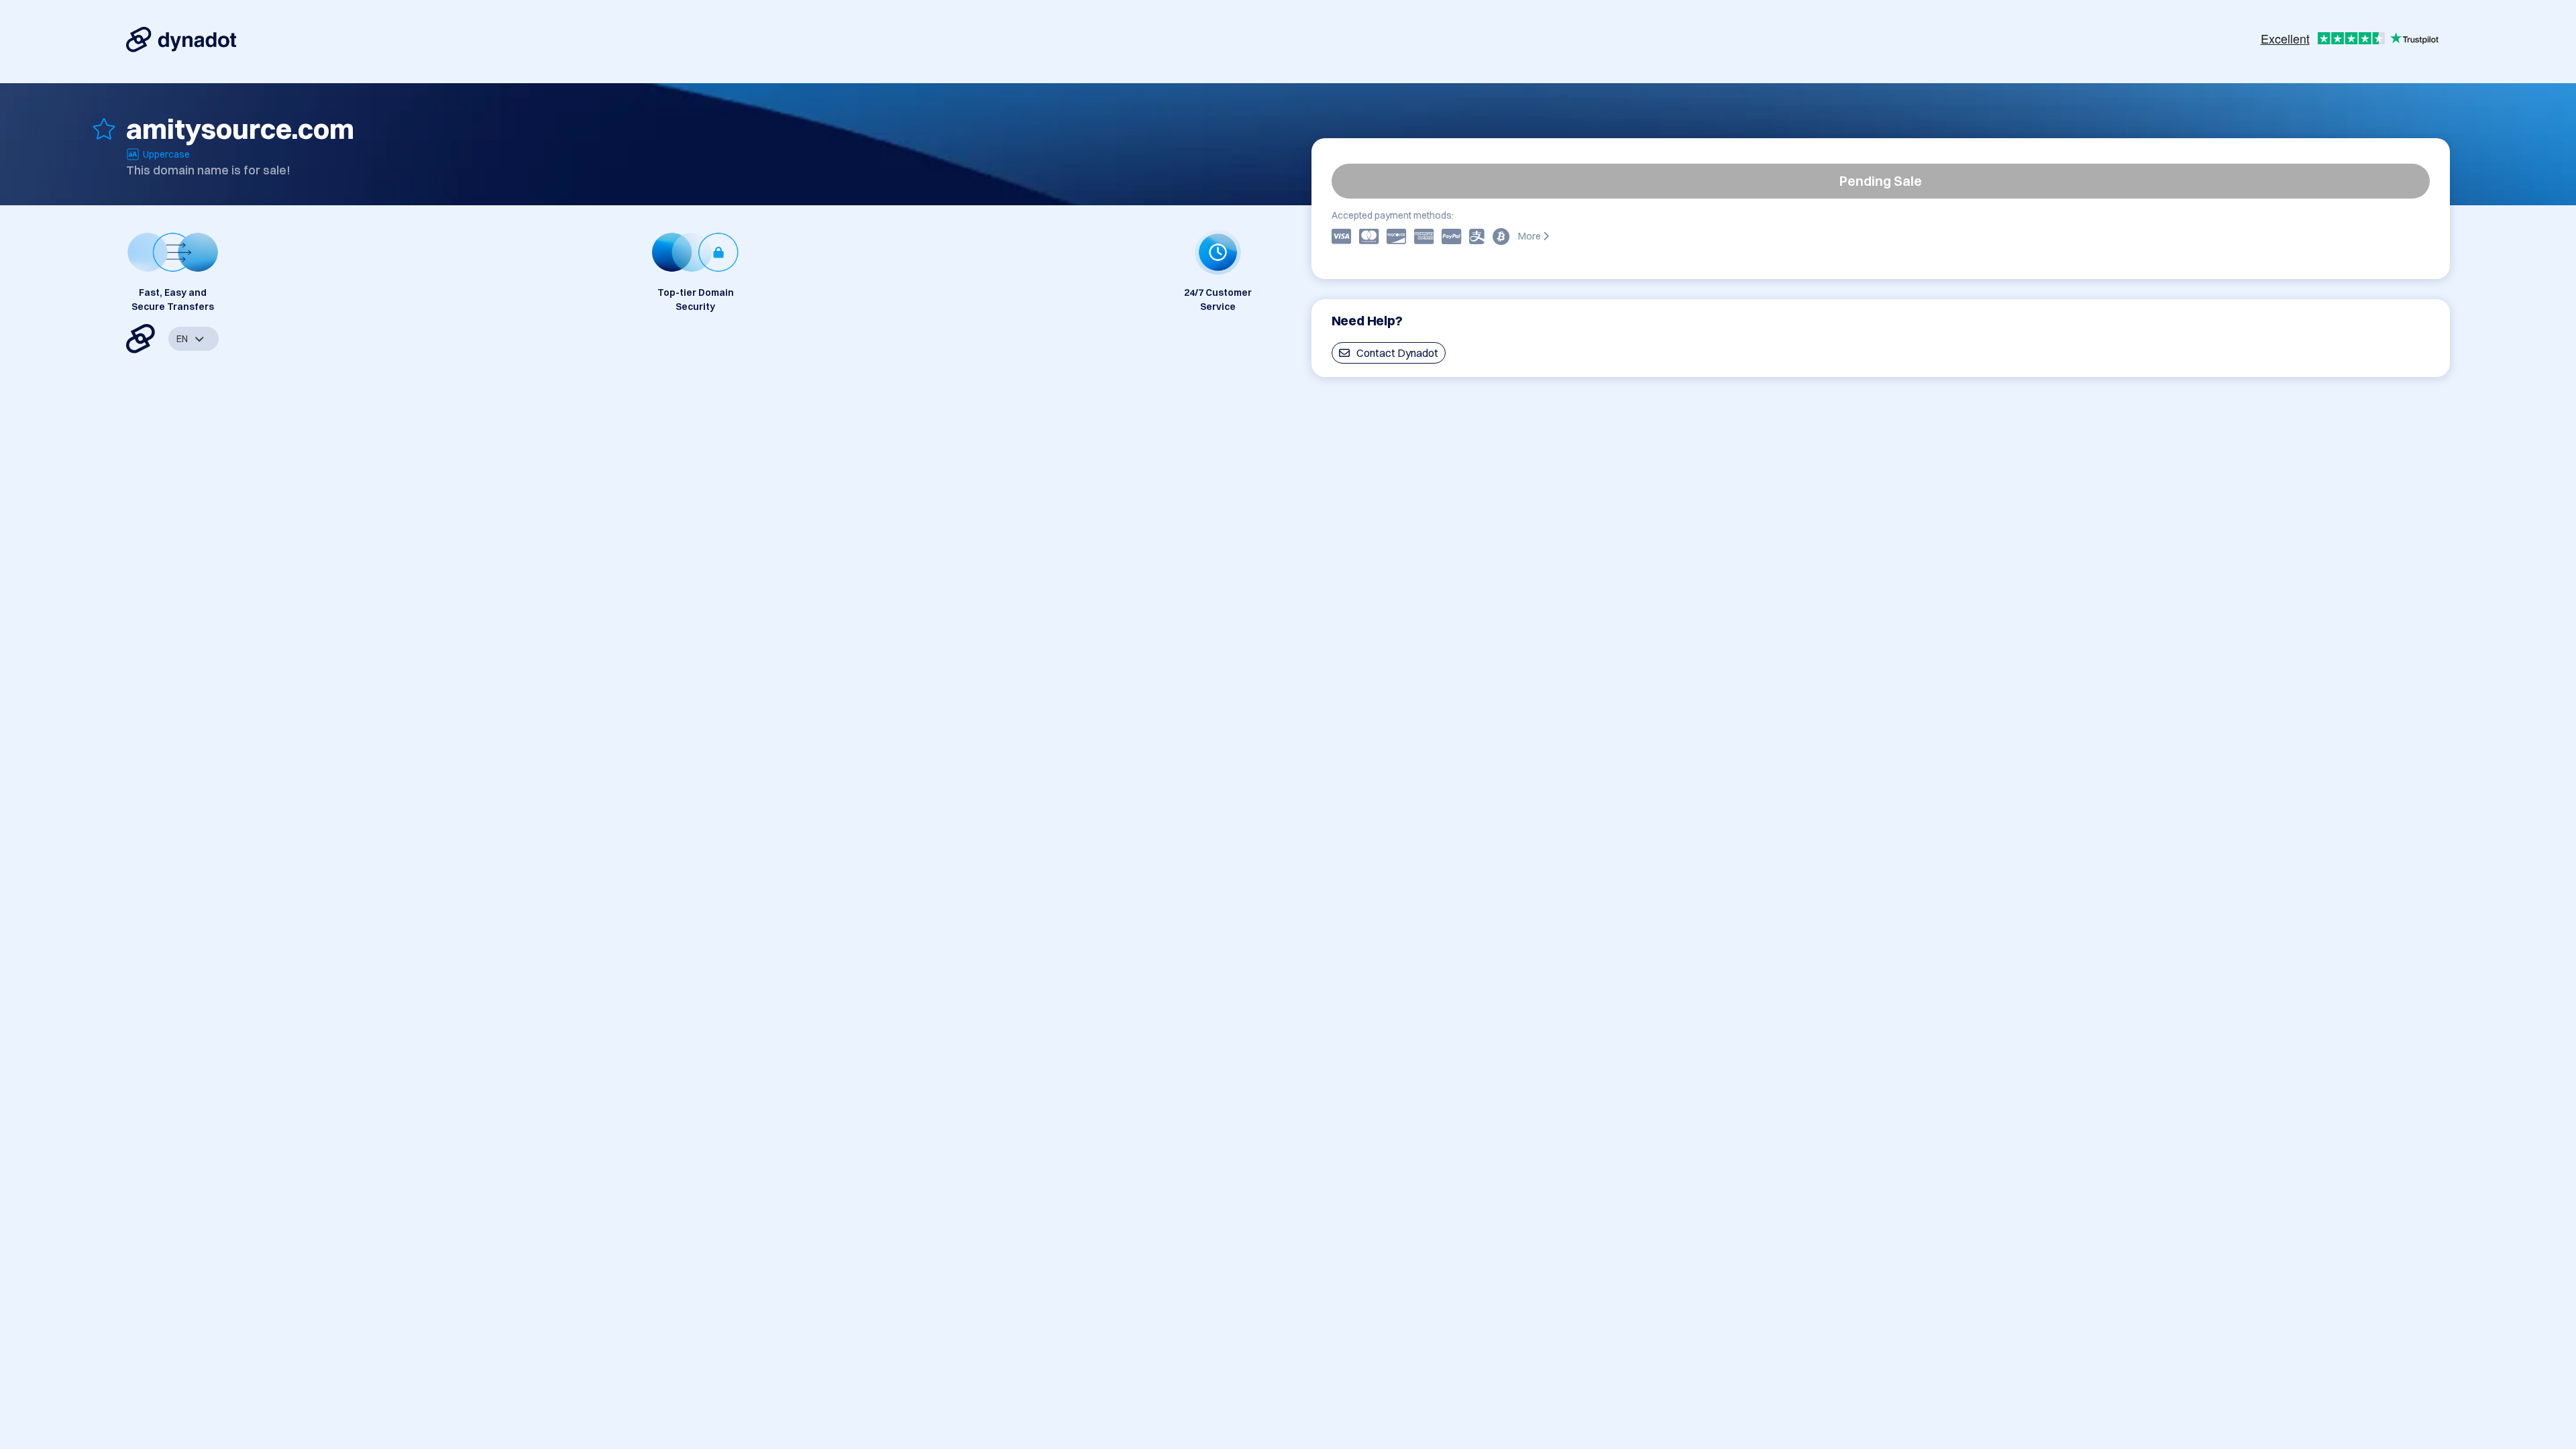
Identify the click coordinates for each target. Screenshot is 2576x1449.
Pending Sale (1881, 181)
